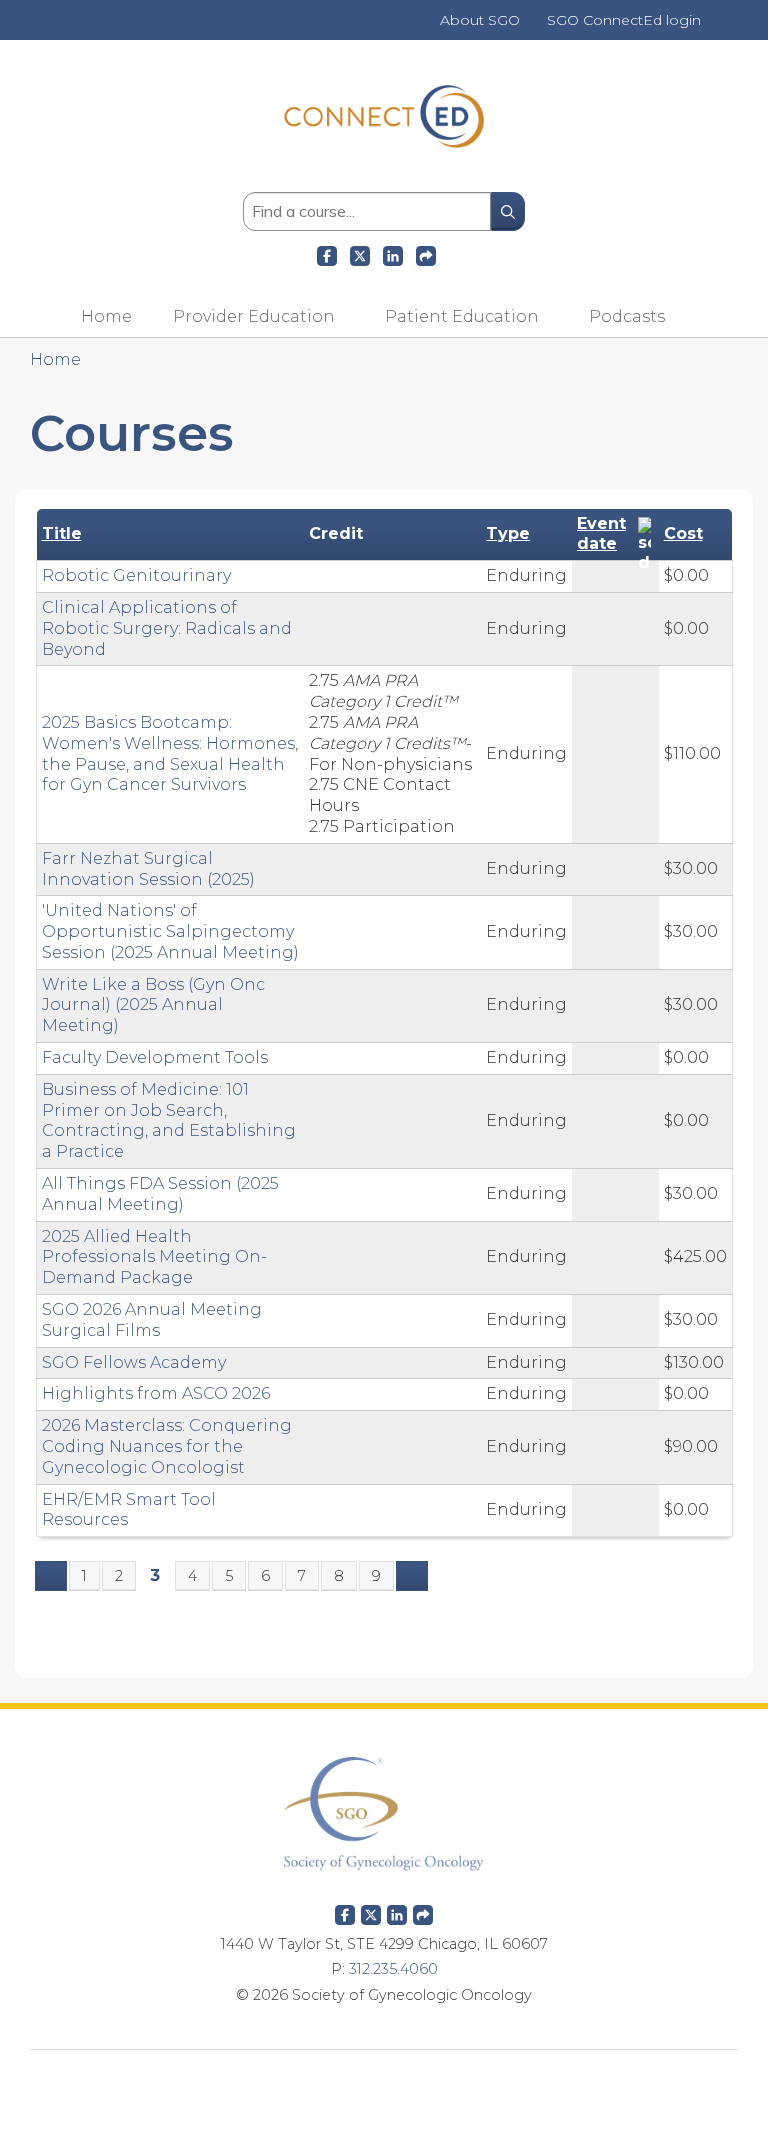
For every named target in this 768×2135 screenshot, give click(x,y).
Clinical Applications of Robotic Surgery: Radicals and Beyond (167, 628)
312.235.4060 (393, 1969)
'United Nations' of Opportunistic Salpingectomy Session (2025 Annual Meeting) (170, 931)
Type (508, 533)
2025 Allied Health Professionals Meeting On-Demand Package (154, 1257)
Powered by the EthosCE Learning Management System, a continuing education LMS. (384, 2080)
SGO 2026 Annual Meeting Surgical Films (152, 1320)
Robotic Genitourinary (136, 575)
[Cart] (722, 27)
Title (62, 533)
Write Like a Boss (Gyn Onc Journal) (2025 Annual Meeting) (153, 1005)
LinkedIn (393, 253)
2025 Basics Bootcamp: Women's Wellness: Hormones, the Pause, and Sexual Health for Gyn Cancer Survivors (170, 753)
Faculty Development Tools (155, 1057)
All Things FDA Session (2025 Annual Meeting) (160, 1194)
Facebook (327, 253)
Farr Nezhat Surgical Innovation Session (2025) (148, 869)
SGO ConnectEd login (624, 20)
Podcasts (627, 316)
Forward (426, 253)
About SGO (480, 20)
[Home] (384, 161)
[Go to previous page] (51, 1576)
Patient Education (462, 316)
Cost (683, 533)
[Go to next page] (412, 1576)
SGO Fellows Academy (134, 1362)
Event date (601, 534)
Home (106, 316)
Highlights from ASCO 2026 (156, 1393)
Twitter (371, 1911)
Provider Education (254, 316)
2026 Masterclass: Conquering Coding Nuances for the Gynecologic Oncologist (167, 1446)
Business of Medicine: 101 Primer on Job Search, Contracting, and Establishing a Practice (169, 1120)
